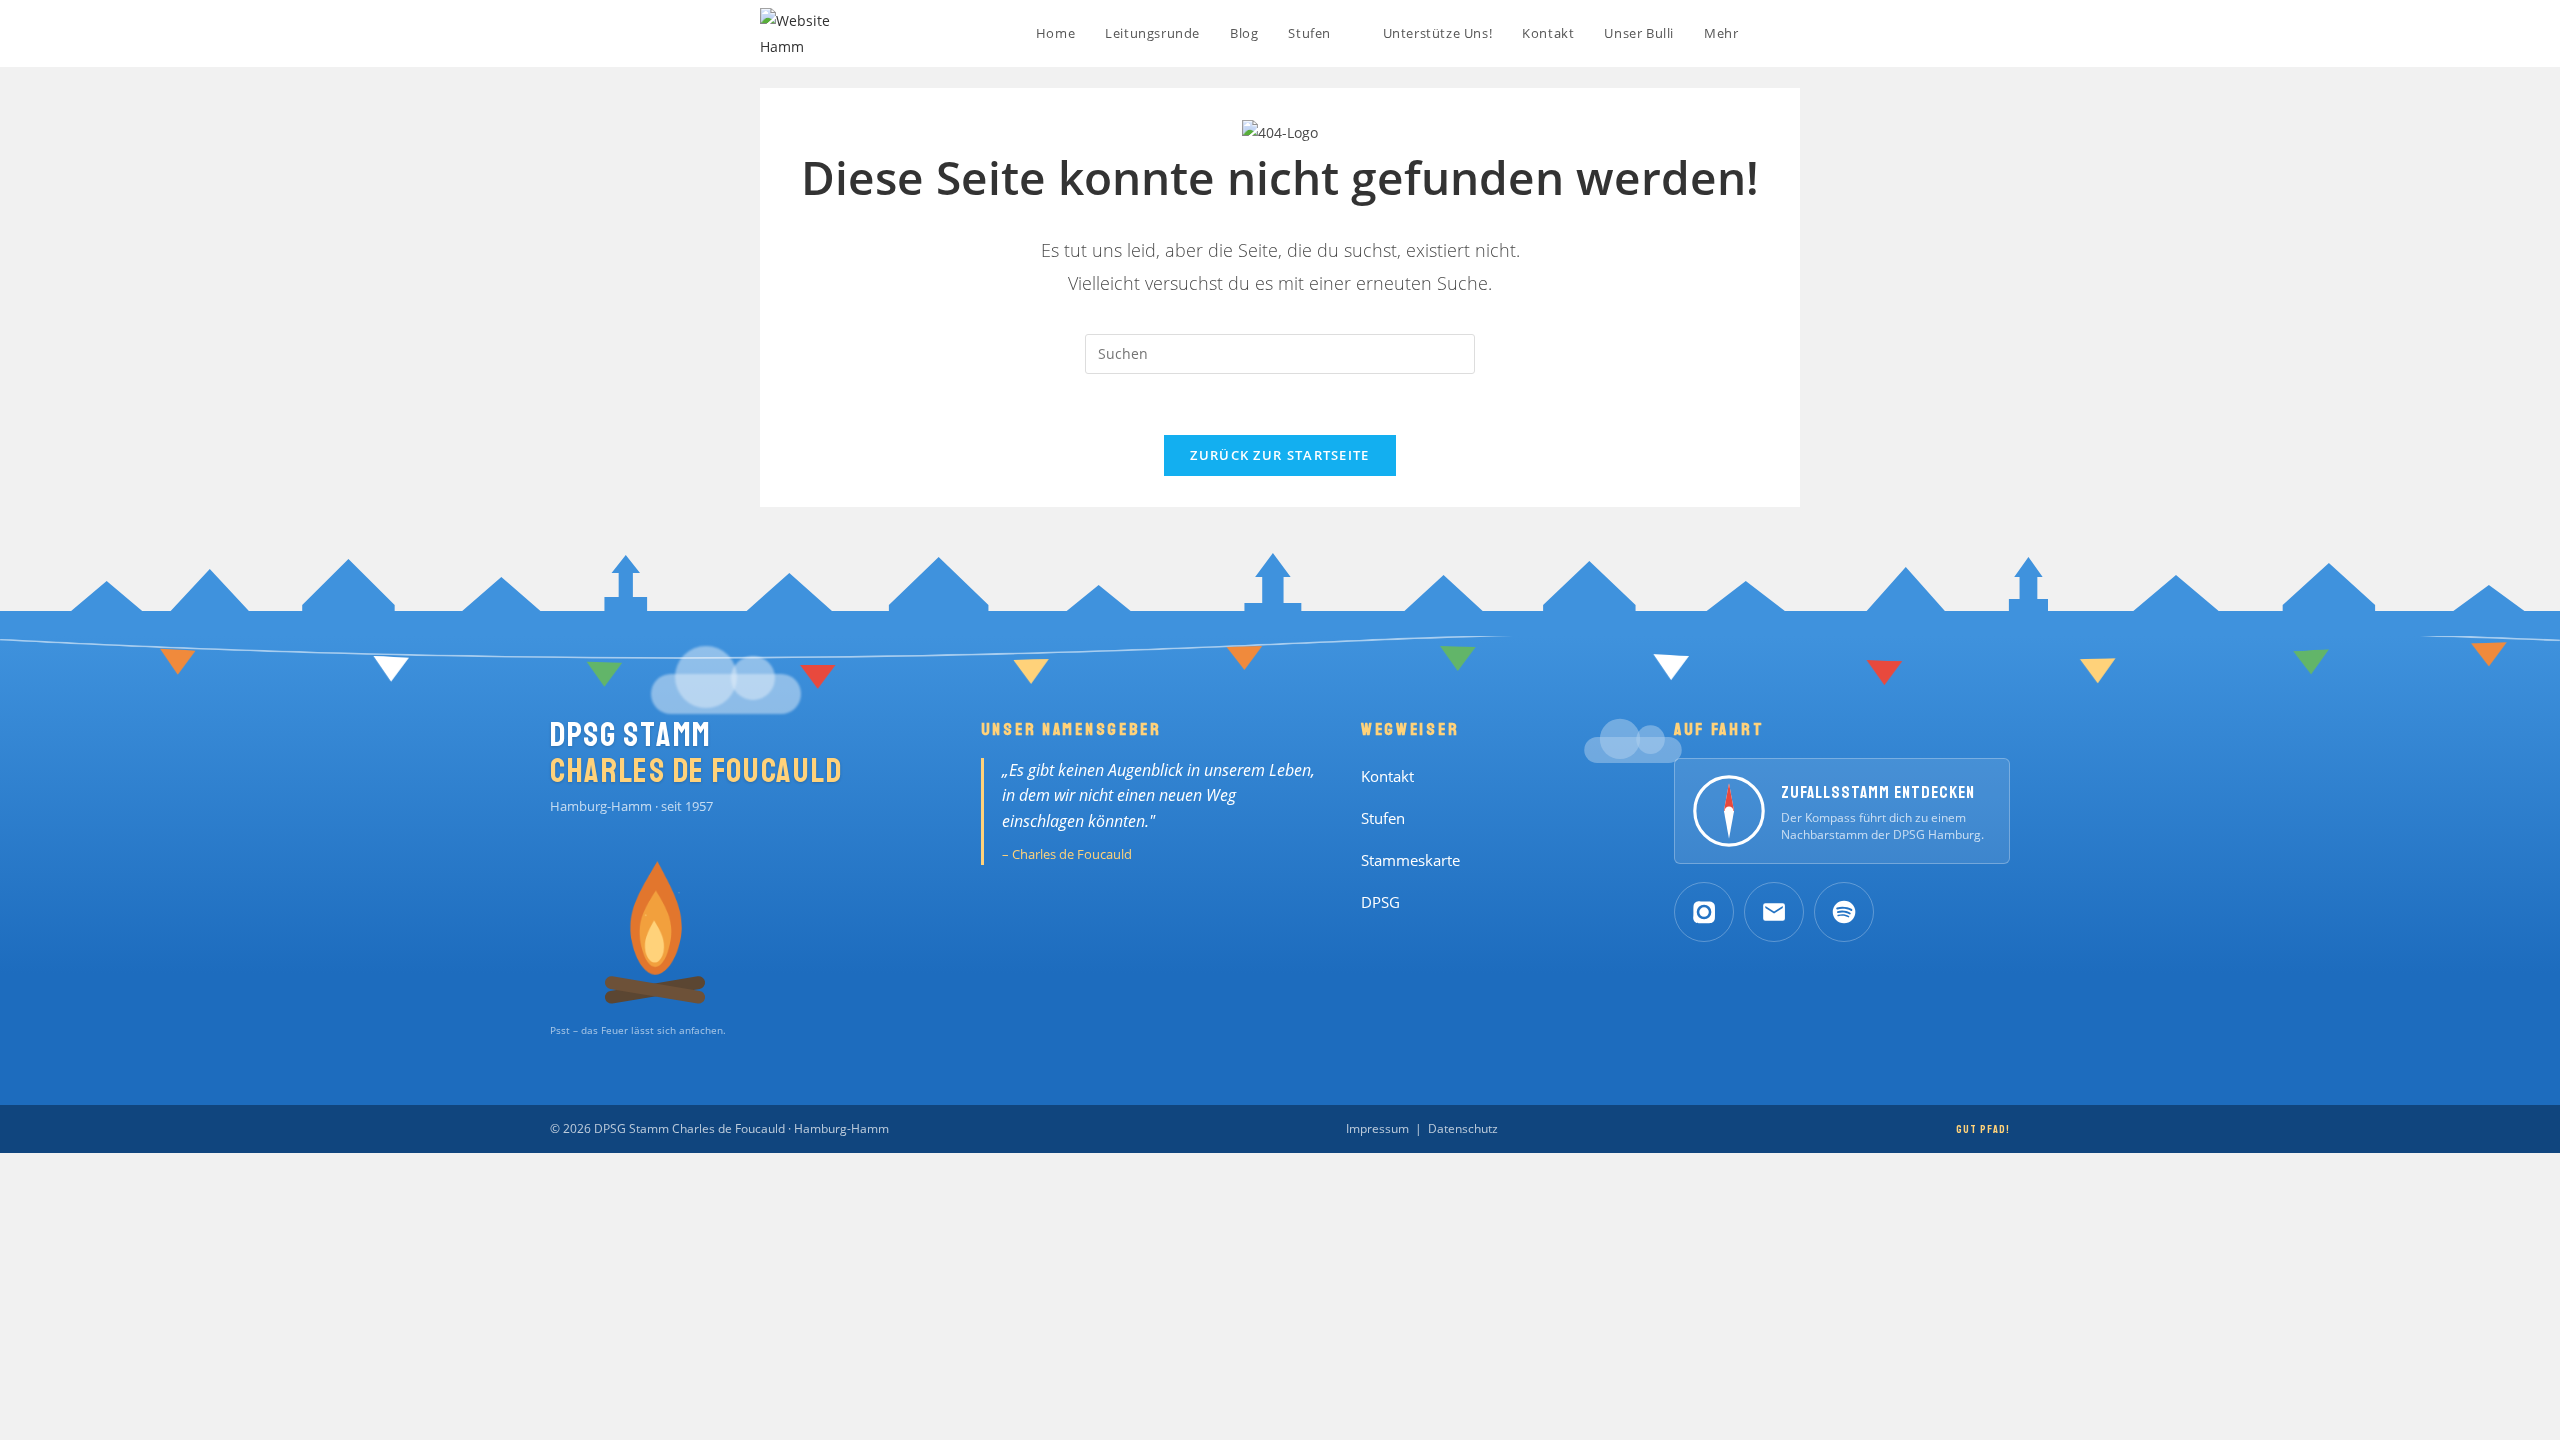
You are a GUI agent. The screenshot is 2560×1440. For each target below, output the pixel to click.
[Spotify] (1844, 912)
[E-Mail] (1774, 912)
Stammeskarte (1410, 860)
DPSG (1380, 902)
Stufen (1383, 818)
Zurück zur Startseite (1279, 455)
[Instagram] (1704, 912)
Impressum (1377, 1128)
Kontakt (1387, 776)
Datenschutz (1463, 1128)
